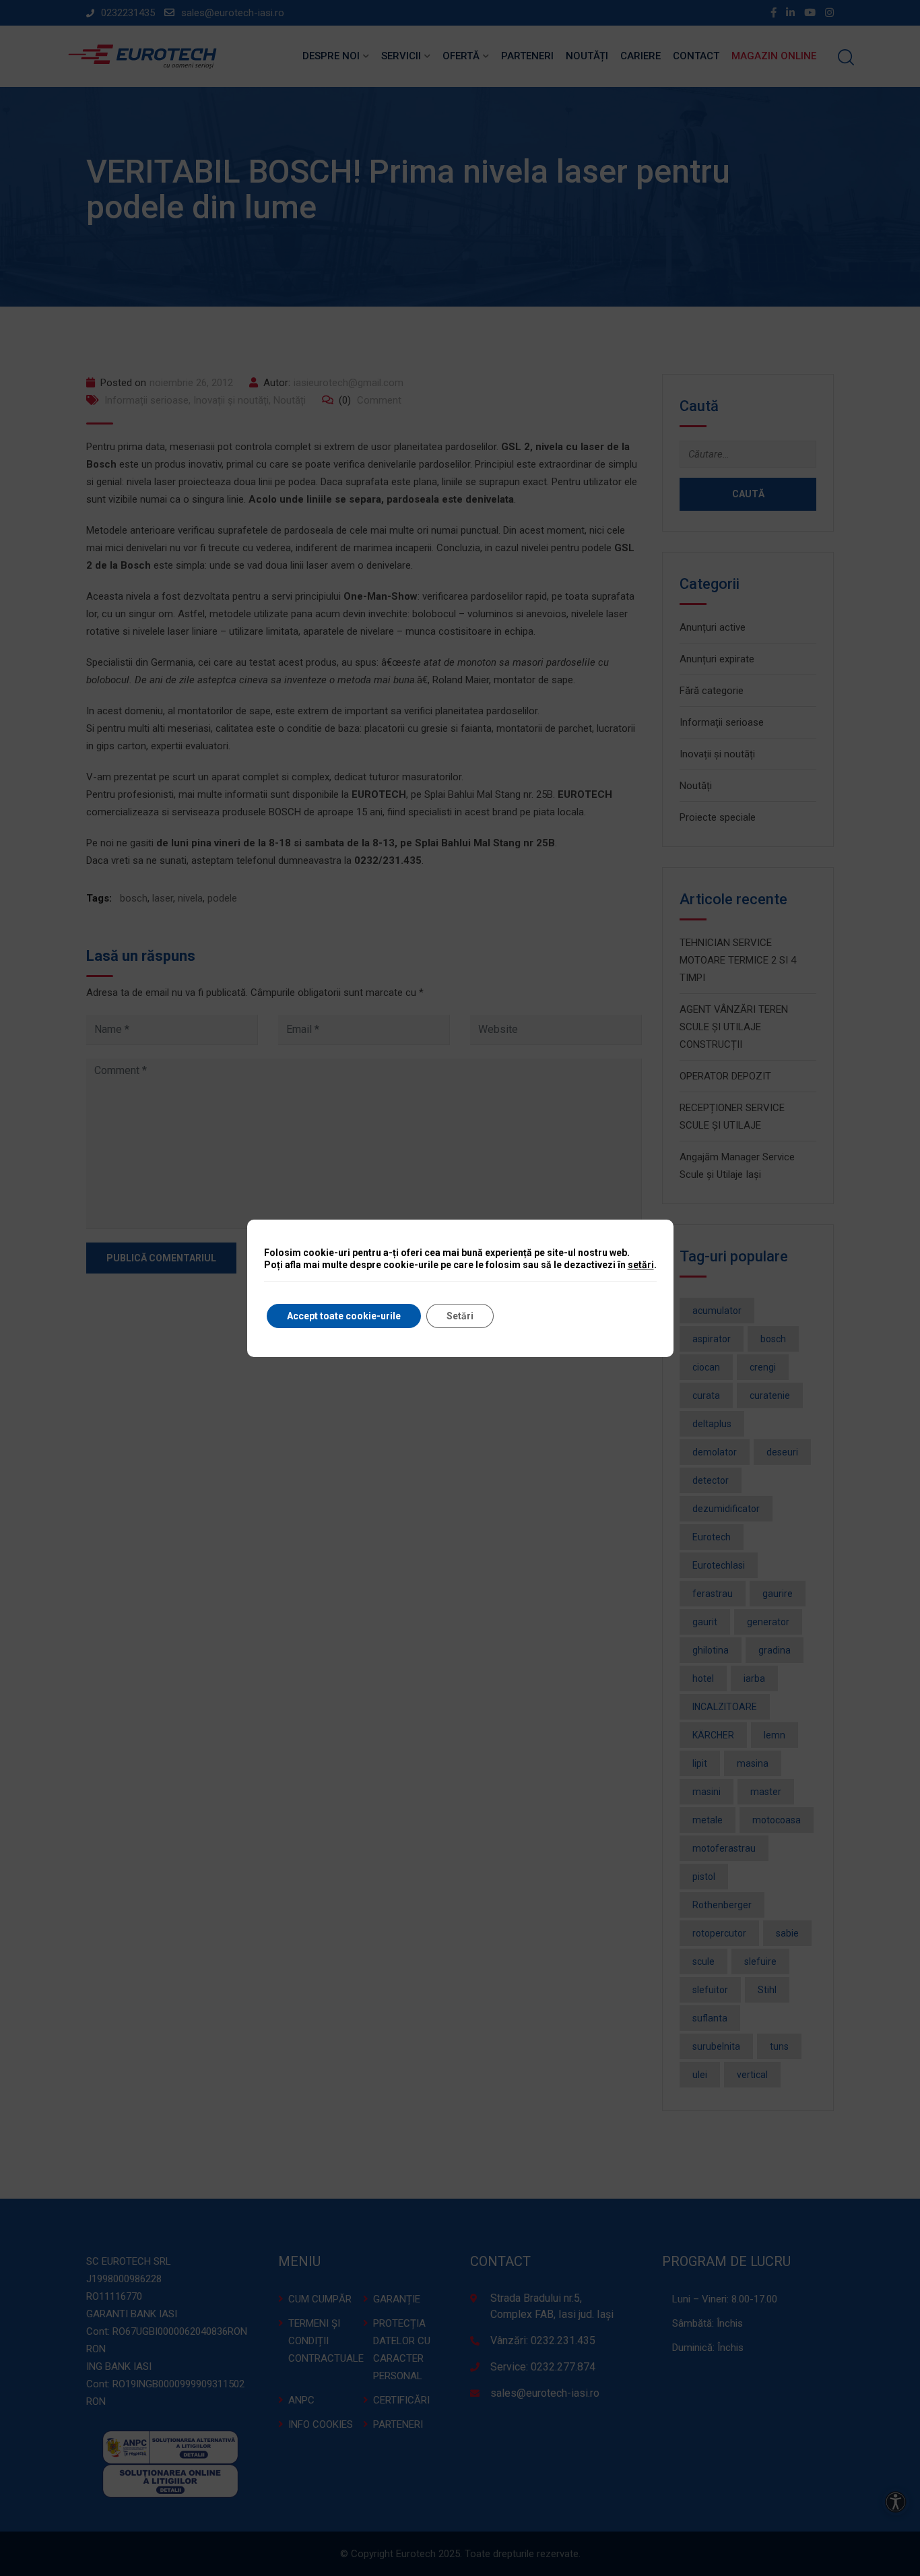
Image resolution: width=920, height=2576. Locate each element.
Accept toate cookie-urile (344, 1316)
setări (641, 1265)
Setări (460, 1316)
